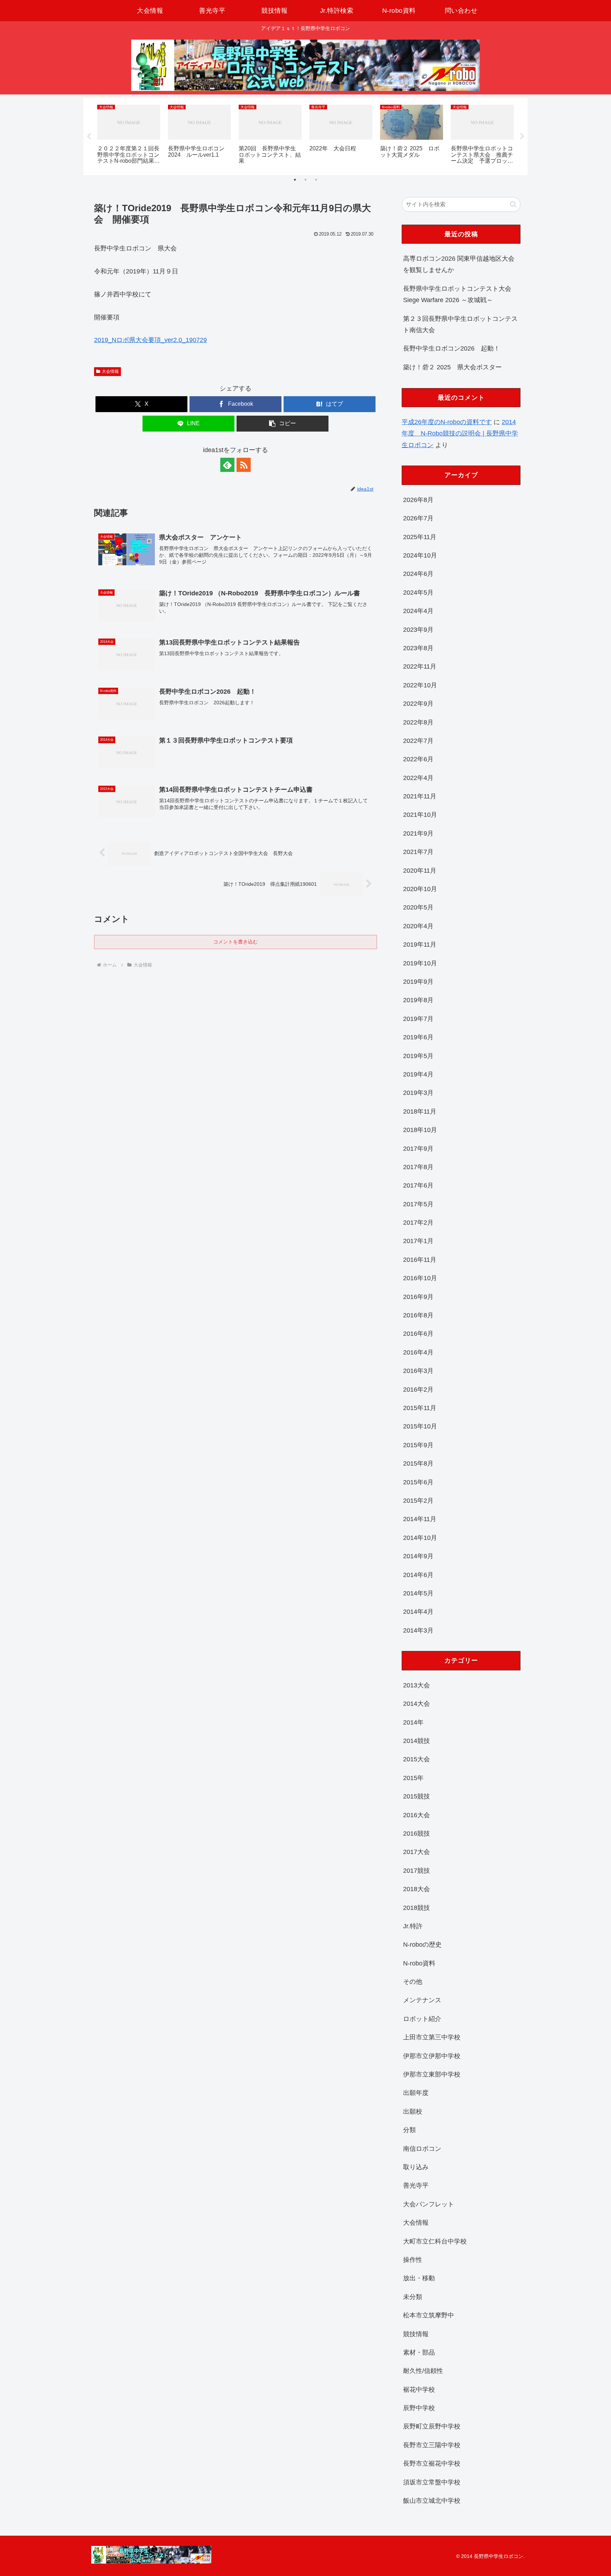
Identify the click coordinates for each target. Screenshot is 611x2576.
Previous (89, 137)
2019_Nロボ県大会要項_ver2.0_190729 (150, 340)
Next (522, 137)
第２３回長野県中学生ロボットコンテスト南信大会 (460, 324)
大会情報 (110, 371)
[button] (283, 424)
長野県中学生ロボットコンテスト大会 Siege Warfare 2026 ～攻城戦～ (457, 294)
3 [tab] (316, 180)
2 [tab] (305, 180)
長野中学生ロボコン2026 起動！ (452, 348)
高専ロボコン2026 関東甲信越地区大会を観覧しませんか (459, 264)
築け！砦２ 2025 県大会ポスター (452, 367)
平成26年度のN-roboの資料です (447, 422)
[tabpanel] (129, 135)
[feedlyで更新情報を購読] (227, 465)
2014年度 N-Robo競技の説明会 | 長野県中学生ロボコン (460, 434)
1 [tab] (295, 180)
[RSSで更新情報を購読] (244, 465)
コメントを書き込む (235, 942)
